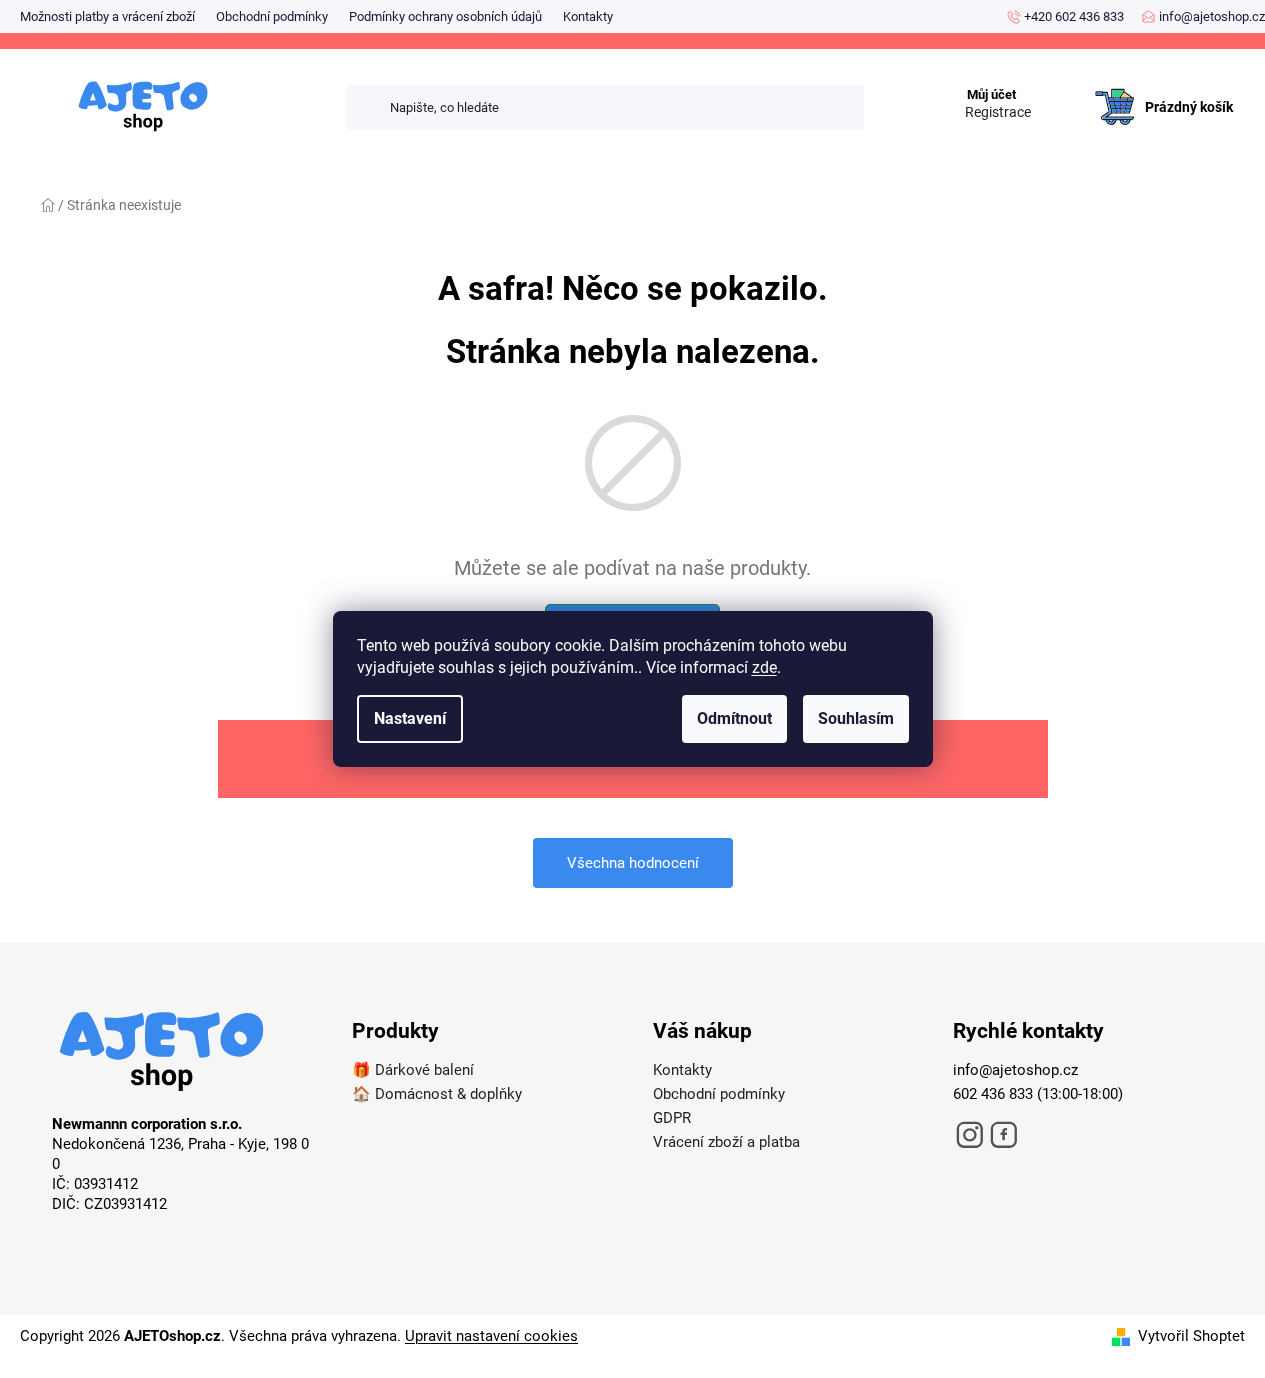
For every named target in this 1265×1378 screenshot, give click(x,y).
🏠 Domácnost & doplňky (437, 1094)
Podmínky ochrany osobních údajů (445, 16)
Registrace (998, 112)
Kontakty (588, 16)
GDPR (672, 1118)
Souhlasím (856, 718)
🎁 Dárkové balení (413, 1070)
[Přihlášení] (1060, 87)
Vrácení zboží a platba (726, 1142)
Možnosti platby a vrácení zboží (107, 16)
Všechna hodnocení (633, 863)
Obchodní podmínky (272, 16)
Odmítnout (734, 718)
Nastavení (410, 718)
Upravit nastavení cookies (491, 1336)
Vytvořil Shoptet (1191, 1336)
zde (764, 667)
